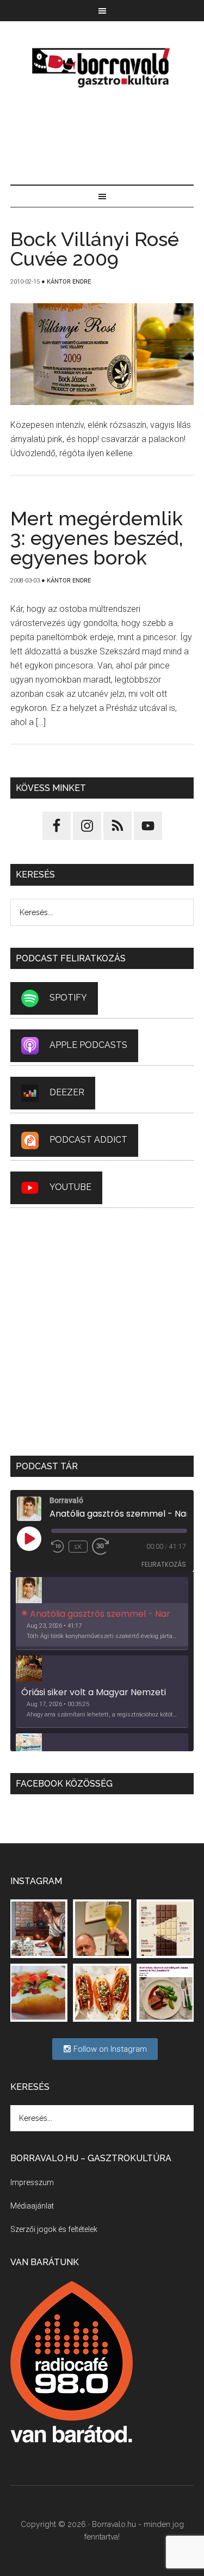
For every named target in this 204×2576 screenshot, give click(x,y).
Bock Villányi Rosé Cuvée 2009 (95, 249)
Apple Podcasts (88, 1045)
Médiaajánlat (32, 2206)
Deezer (67, 1092)
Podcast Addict (88, 1140)
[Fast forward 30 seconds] (105, 1547)
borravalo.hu (102, 68)
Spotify (68, 998)
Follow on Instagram (109, 2049)
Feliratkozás (164, 1564)
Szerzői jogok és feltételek (54, 2229)
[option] (102, 1614)
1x (78, 1547)
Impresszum (32, 2182)
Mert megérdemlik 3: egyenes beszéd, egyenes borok (97, 538)
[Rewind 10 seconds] (58, 1547)
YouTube (70, 1187)
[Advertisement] (102, 138)
